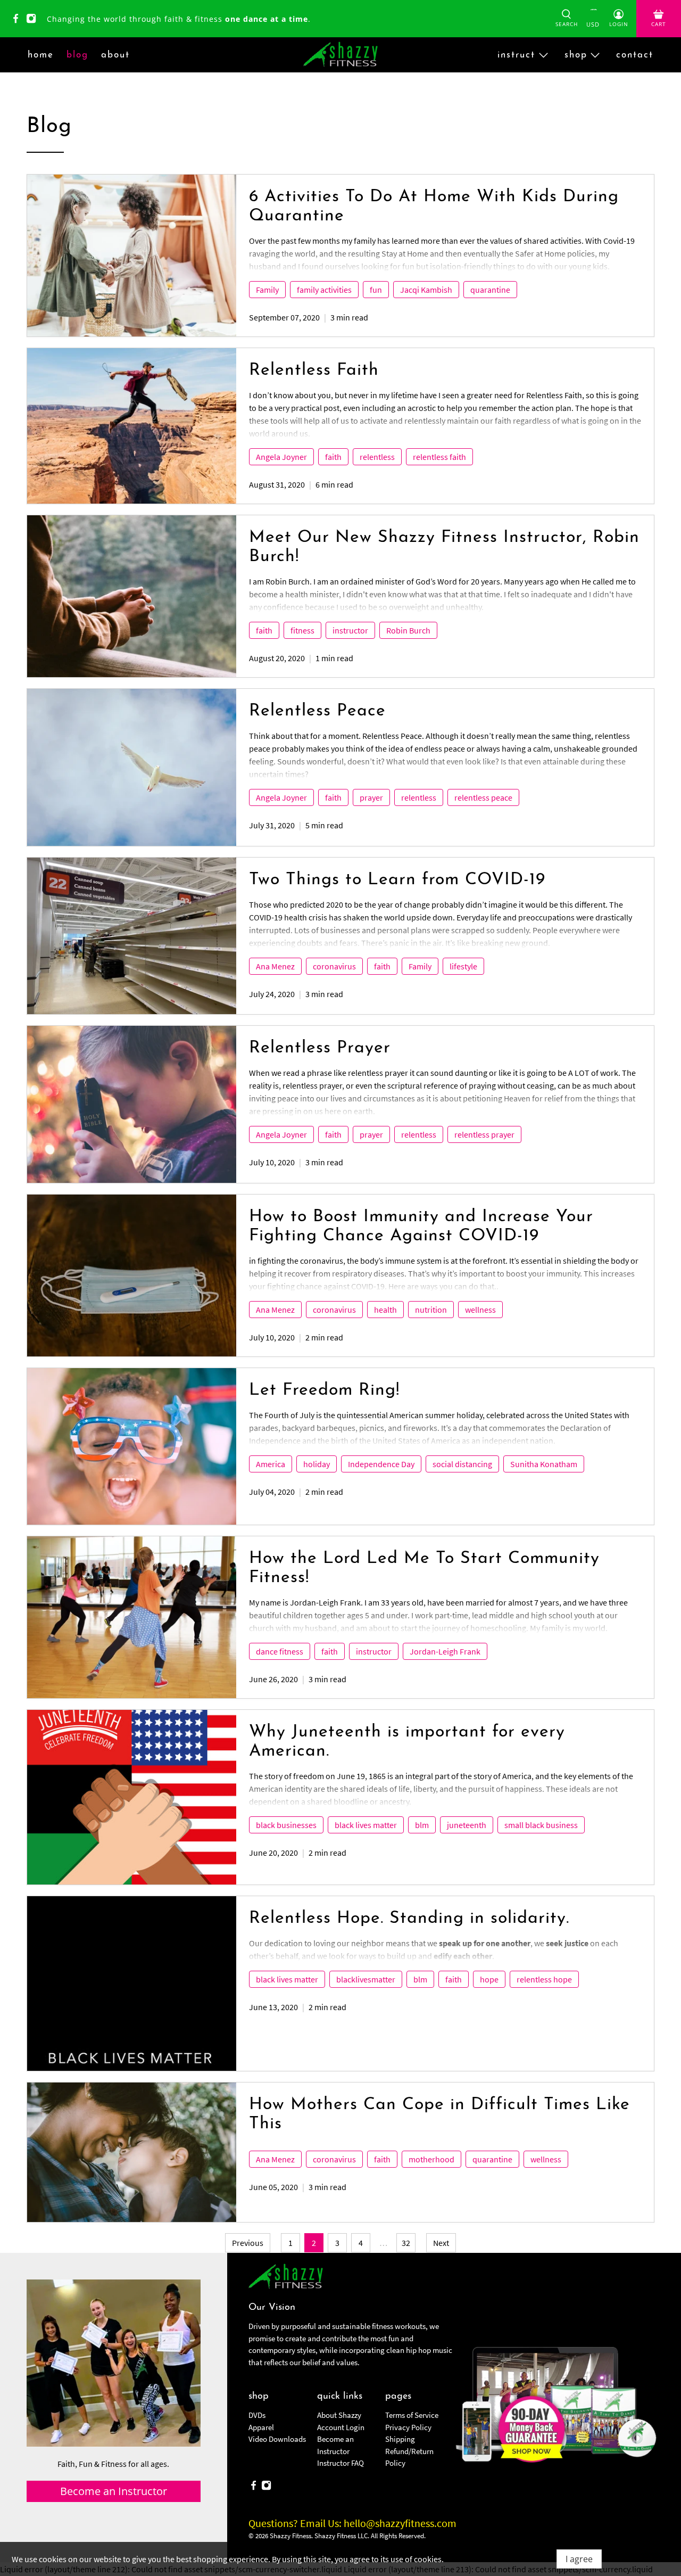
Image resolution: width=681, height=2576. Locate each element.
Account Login (341, 2427)
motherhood (431, 2159)
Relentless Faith (314, 371)
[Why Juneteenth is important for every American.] (132, 1797)
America (271, 1464)
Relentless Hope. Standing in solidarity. (409, 1919)
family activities (324, 290)
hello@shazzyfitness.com (400, 2523)
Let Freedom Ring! (324, 1390)
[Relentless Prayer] (132, 1104)
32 (406, 2243)
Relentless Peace (317, 711)
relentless (377, 457)
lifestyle (463, 966)
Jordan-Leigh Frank (445, 1651)
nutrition (431, 1310)
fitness (302, 630)
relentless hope (544, 1979)
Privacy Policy (408, 2427)
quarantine (490, 290)
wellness (480, 1310)
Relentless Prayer (320, 1048)
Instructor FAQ (340, 2463)
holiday (317, 1464)
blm (422, 1825)
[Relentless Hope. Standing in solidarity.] (132, 1984)
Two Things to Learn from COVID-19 (397, 880)
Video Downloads (277, 2439)
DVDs (257, 2415)
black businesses (286, 1825)
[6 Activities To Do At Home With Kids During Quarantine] (132, 256)
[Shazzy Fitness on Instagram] (34, 20)
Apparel (261, 2427)
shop (576, 55)
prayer (371, 797)
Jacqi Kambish (426, 290)
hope (489, 1979)
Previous (248, 2243)
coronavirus (334, 966)
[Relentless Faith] (132, 426)
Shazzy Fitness (290, 2536)
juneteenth (467, 1825)
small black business (541, 1825)
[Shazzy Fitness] (340, 55)
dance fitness (280, 1651)
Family (267, 290)
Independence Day (381, 1464)
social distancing (462, 1464)
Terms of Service (412, 2415)
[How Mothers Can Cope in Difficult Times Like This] (132, 2152)
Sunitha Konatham (544, 1464)
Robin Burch (408, 630)
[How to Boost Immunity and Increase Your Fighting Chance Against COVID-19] (132, 1275)
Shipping (400, 2439)
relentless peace (483, 797)
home (41, 55)
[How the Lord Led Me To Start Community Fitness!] (132, 1617)
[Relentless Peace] (132, 767)
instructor (350, 630)
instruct (516, 55)
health (385, 1310)
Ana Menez (275, 966)
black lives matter (366, 1825)
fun (376, 290)
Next (441, 2243)
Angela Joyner (281, 457)
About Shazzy (339, 2415)
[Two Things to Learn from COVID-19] (132, 936)
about (115, 55)
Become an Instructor (114, 2491)
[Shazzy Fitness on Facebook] (18, 20)
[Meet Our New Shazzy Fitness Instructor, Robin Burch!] (132, 596)
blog (77, 55)
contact (635, 55)
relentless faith (439, 457)
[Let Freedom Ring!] (132, 1446)
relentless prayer (484, 1134)
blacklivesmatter (366, 1979)
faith (333, 457)
